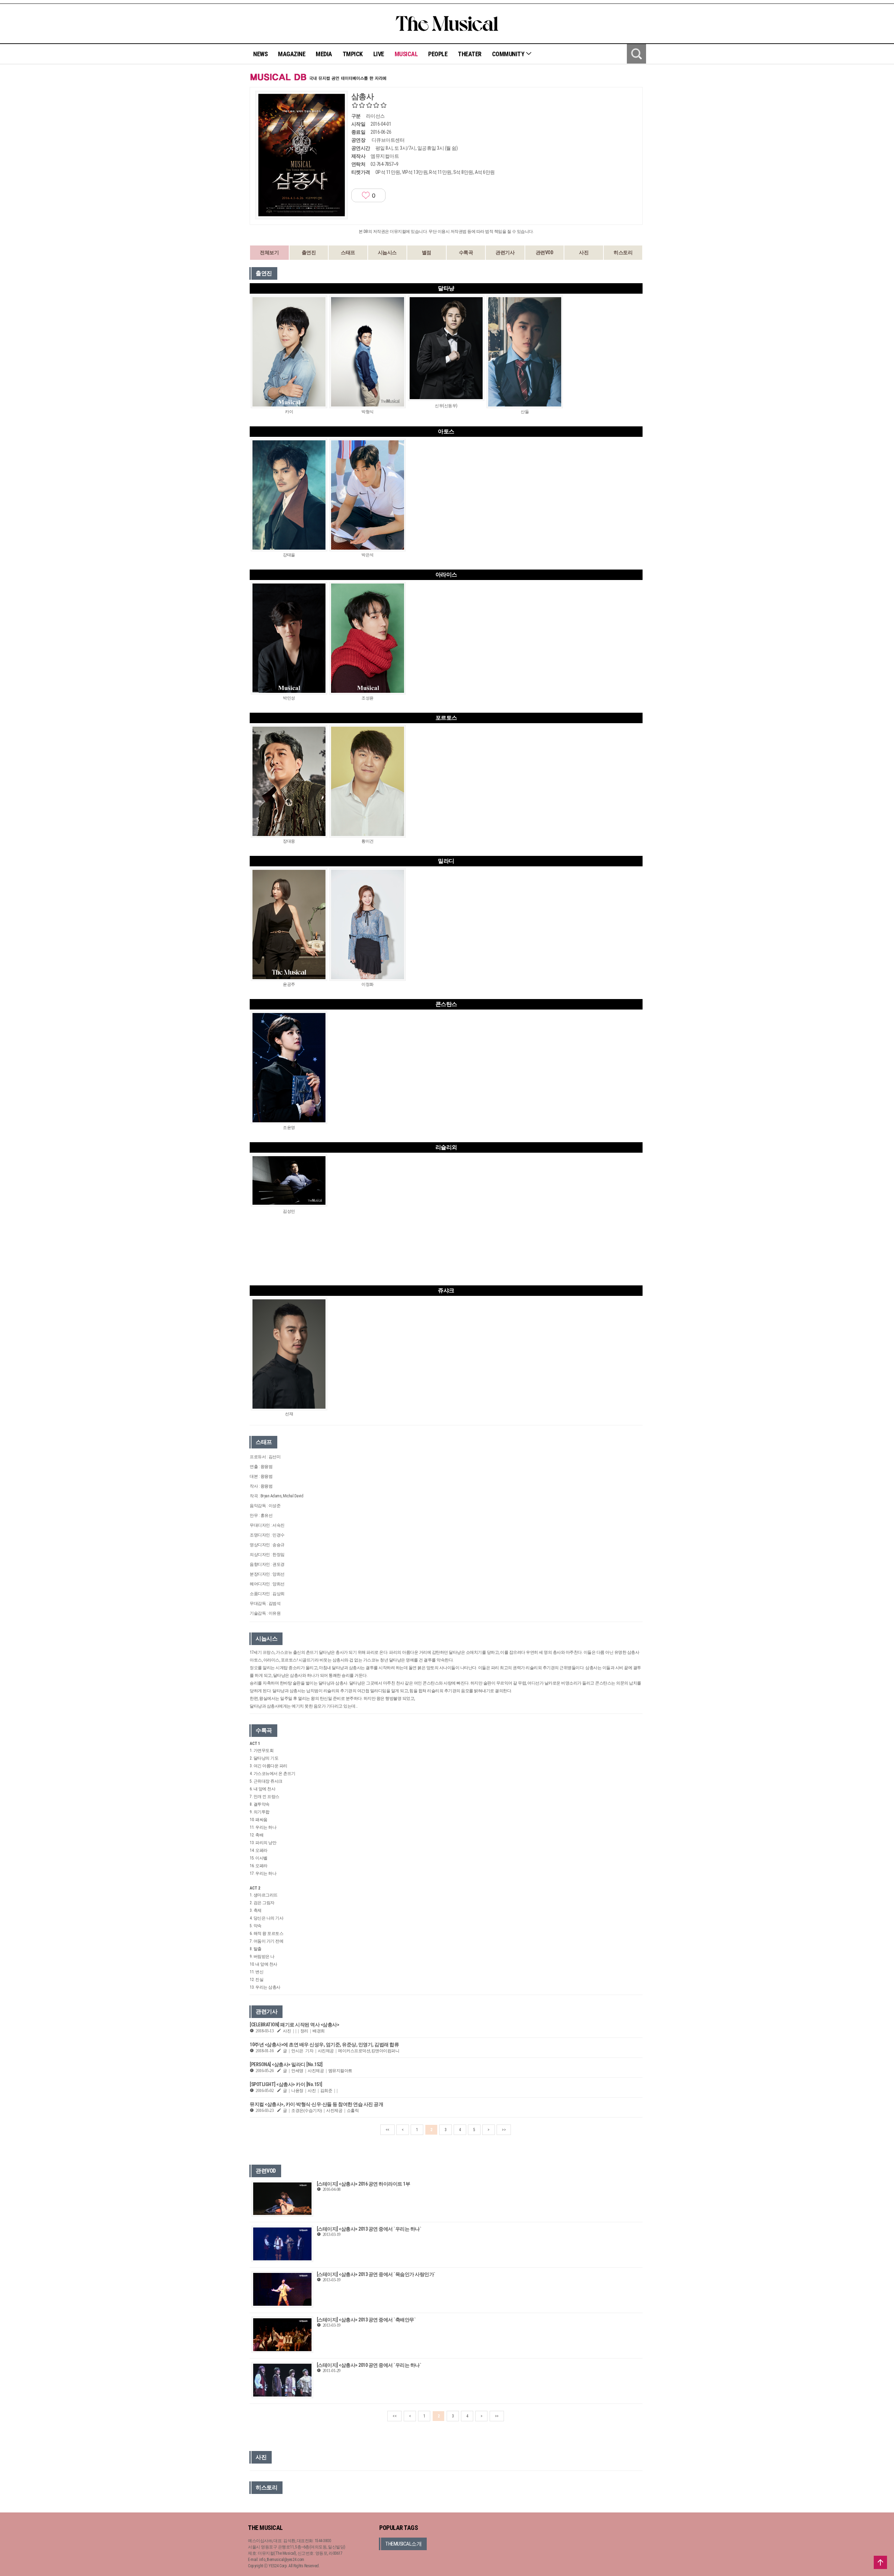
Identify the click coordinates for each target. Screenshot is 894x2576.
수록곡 (466, 252)
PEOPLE (438, 54)
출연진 (309, 252)
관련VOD (545, 252)
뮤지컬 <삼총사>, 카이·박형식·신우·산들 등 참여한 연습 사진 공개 (316, 2104)
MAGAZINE (292, 54)
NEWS (260, 54)
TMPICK (353, 54)
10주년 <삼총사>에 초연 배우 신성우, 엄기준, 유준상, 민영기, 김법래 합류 (324, 2045)
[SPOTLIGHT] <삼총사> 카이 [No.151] (286, 2084)
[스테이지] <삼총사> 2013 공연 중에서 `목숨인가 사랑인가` (376, 2274)
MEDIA (324, 54)
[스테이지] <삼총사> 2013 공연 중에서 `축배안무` (366, 2320)
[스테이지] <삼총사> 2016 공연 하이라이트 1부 (364, 2184)
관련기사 (505, 252)
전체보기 (269, 252)
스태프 (348, 252)
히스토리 (623, 252)
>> (504, 2130)
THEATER (470, 54)
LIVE (379, 54)
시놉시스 (387, 252)
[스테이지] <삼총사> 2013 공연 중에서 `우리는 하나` (369, 2229)
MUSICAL (406, 54)
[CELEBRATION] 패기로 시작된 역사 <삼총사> (294, 2025)
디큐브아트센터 (388, 140)
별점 (427, 252)
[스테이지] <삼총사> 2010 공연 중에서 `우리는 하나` (369, 2365)
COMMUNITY (509, 54)
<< (387, 2130)
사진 (584, 252)
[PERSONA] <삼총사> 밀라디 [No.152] (286, 2064)
